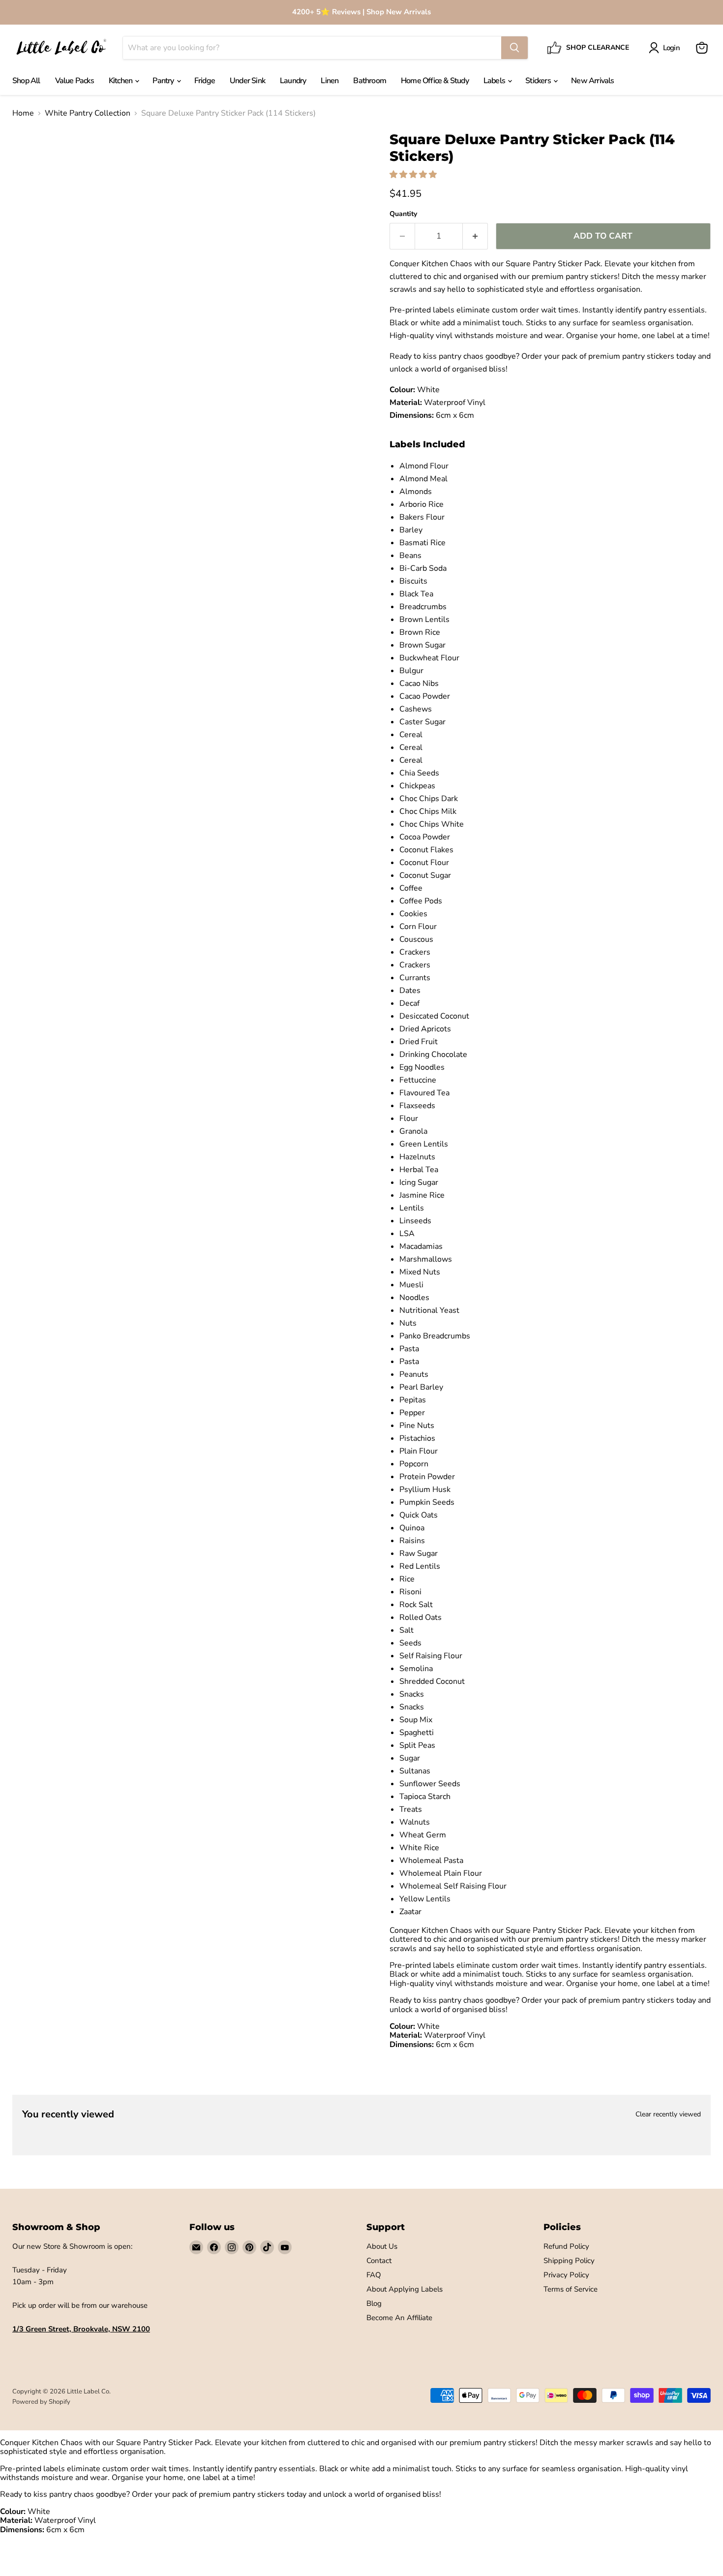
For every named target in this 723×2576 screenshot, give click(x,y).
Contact (379, 2261)
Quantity (403, 214)
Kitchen (121, 81)
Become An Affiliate (399, 2318)
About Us (382, 2246)
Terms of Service (571, 2289)
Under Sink (247, 81)
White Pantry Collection (88, 113)
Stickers (539, 81)
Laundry (293, 81)
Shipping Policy (569, 2261)
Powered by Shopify (41, 2402)
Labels (495, 81)
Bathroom (370, 81)
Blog (374, 2303)
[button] (414, 175)
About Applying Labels (405, 2289)
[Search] (514, 48)
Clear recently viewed (668, 2114)
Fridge (205, 81)
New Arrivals (592, 81)
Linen (330, 81)
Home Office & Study (435, 81)
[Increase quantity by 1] (475, 236)
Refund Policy (566, 2246)
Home (23, 113)
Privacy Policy (566, 2275)
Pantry (164, 81)
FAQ (374, 2275)
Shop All (26, 81)
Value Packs (75, 81)
